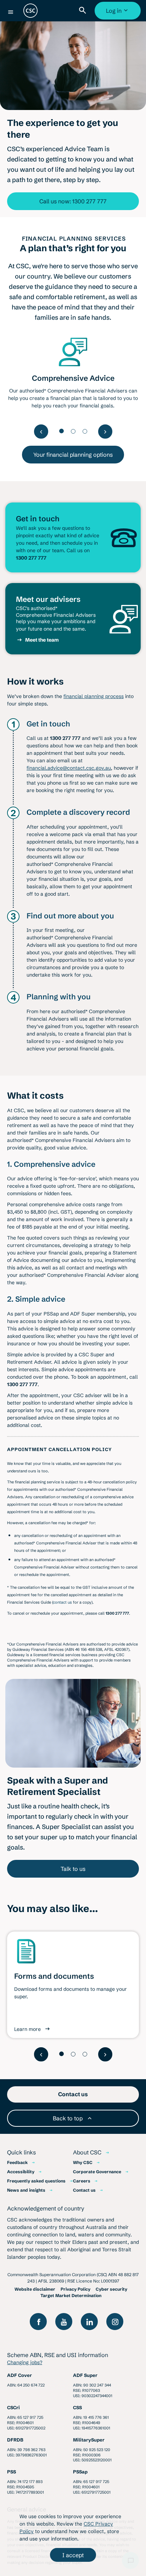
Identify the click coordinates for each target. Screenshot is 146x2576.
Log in (119, 13)
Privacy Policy (75, 2289)
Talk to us (73, 1869)
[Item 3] (85, 431)
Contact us (84, 2190)
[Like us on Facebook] (38, 2322)
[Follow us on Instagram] (115, 2322)
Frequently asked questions (36, 2181)
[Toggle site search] (84, 11)
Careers (82, 2181)
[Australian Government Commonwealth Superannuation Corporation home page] (30, 11)
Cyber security (111, 2289)
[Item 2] (73, 431)
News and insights (26, 2190)
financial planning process (94, 696)
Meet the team (42, 640)
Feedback (17, 2162)
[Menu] (11, 12)
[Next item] (105, 432)
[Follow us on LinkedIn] (89, 2322)
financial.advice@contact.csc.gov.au (69, 768)
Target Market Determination (71, 2295)
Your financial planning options (73, 455)
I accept (73, 2555)
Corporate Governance (97, 2172)
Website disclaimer (35, 2289)
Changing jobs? (25, 2362)
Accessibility (21, 2172)
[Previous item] (41, 432)
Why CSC (83, 2162)
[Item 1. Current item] (61, 431)
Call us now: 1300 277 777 (73, 201)
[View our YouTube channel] (64, 2322)
